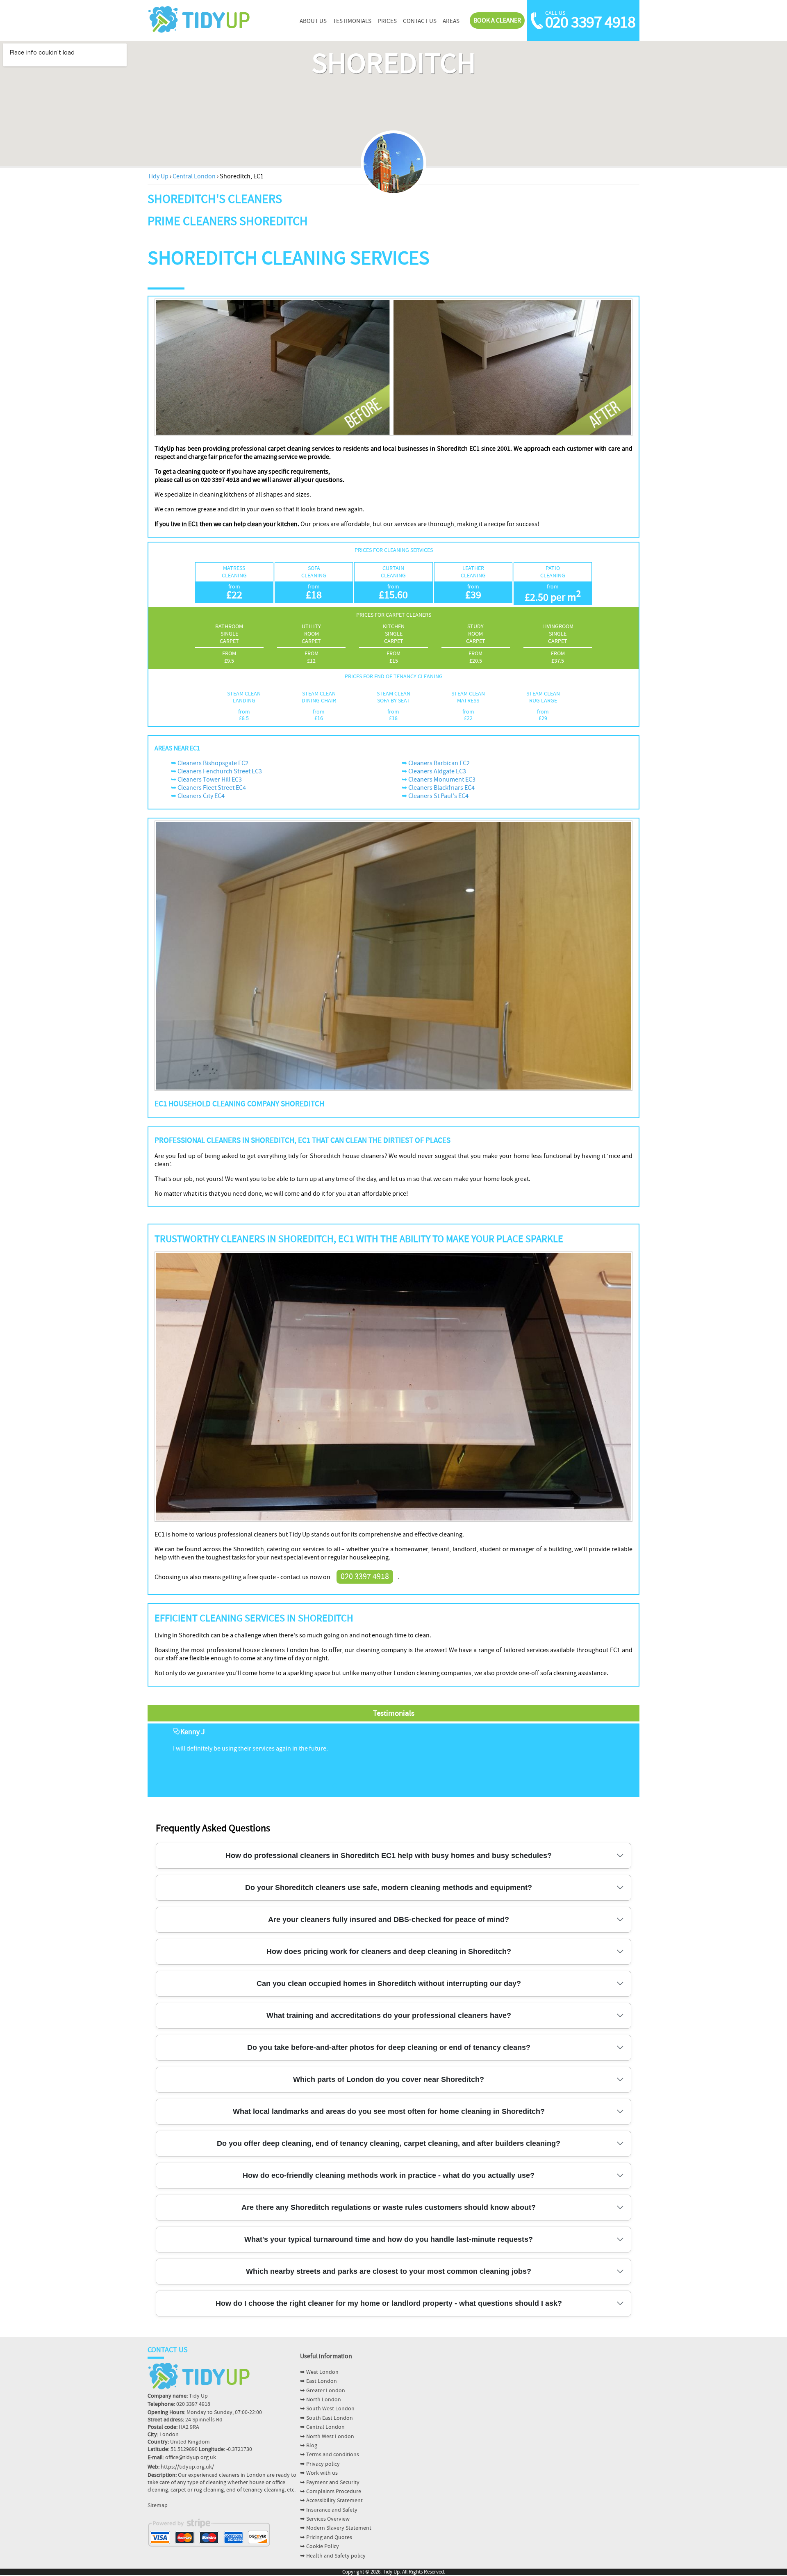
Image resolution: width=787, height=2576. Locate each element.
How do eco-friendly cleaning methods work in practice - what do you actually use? (389, 2175)
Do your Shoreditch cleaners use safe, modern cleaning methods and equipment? (389, 1888)
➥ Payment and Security (330, 2483)
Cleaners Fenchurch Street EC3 (220, 771)
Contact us (420, 21)
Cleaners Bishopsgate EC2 (213, 763)
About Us (313, 21)
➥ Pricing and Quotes (326, 2537)
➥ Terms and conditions (330, 2455)
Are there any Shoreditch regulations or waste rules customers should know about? (389, 2207)
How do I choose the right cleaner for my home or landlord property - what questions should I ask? (389, 2303)
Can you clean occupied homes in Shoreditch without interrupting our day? (389, 1983)
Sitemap (158, 2505)
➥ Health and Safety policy (333, 2556)
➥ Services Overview (325, 2519)
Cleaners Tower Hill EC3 (210, 780)
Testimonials (352, 21)
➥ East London (318, 2381)
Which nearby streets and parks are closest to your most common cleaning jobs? (389, 2271)
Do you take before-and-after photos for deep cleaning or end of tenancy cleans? (389, 2047)
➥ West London (319, 2372)
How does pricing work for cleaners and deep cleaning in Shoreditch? (389, 1951)
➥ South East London (326, 2418)
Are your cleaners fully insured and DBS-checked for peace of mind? (389, 1919)
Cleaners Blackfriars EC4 (441, 788)
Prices (387, 21)
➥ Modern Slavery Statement (336, 2528)
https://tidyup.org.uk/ (187, 2467)
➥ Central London (322, 2427)
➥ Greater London (323, 2391)
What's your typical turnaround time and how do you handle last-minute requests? (389, 2239)
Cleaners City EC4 (201, 796)
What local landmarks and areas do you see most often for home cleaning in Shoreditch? (389, 2111)
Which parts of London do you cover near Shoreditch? (389, 2079)
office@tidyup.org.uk (191, 2457)
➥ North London (321, 2400)
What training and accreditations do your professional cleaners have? (389, 2015)
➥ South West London (327, 2409)
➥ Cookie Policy (320, 2546)
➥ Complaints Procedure (331, 2492)
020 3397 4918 (590, 23)
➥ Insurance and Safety (329, 2510)
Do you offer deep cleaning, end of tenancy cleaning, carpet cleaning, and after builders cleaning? (389, 2143)
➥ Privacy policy (320, 2464)
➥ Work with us (319, 2473)
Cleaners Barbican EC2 (439, 763)
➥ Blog (309, 2446)
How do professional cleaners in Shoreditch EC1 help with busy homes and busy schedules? (389, 1856)
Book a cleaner (497, 21)
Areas (451, 21)
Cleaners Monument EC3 (442, 780)
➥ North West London (327, 2437)
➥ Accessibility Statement (331, 2501)
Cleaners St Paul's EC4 (438, 796)
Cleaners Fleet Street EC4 (212, 788)
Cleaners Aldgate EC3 (437, 771)
